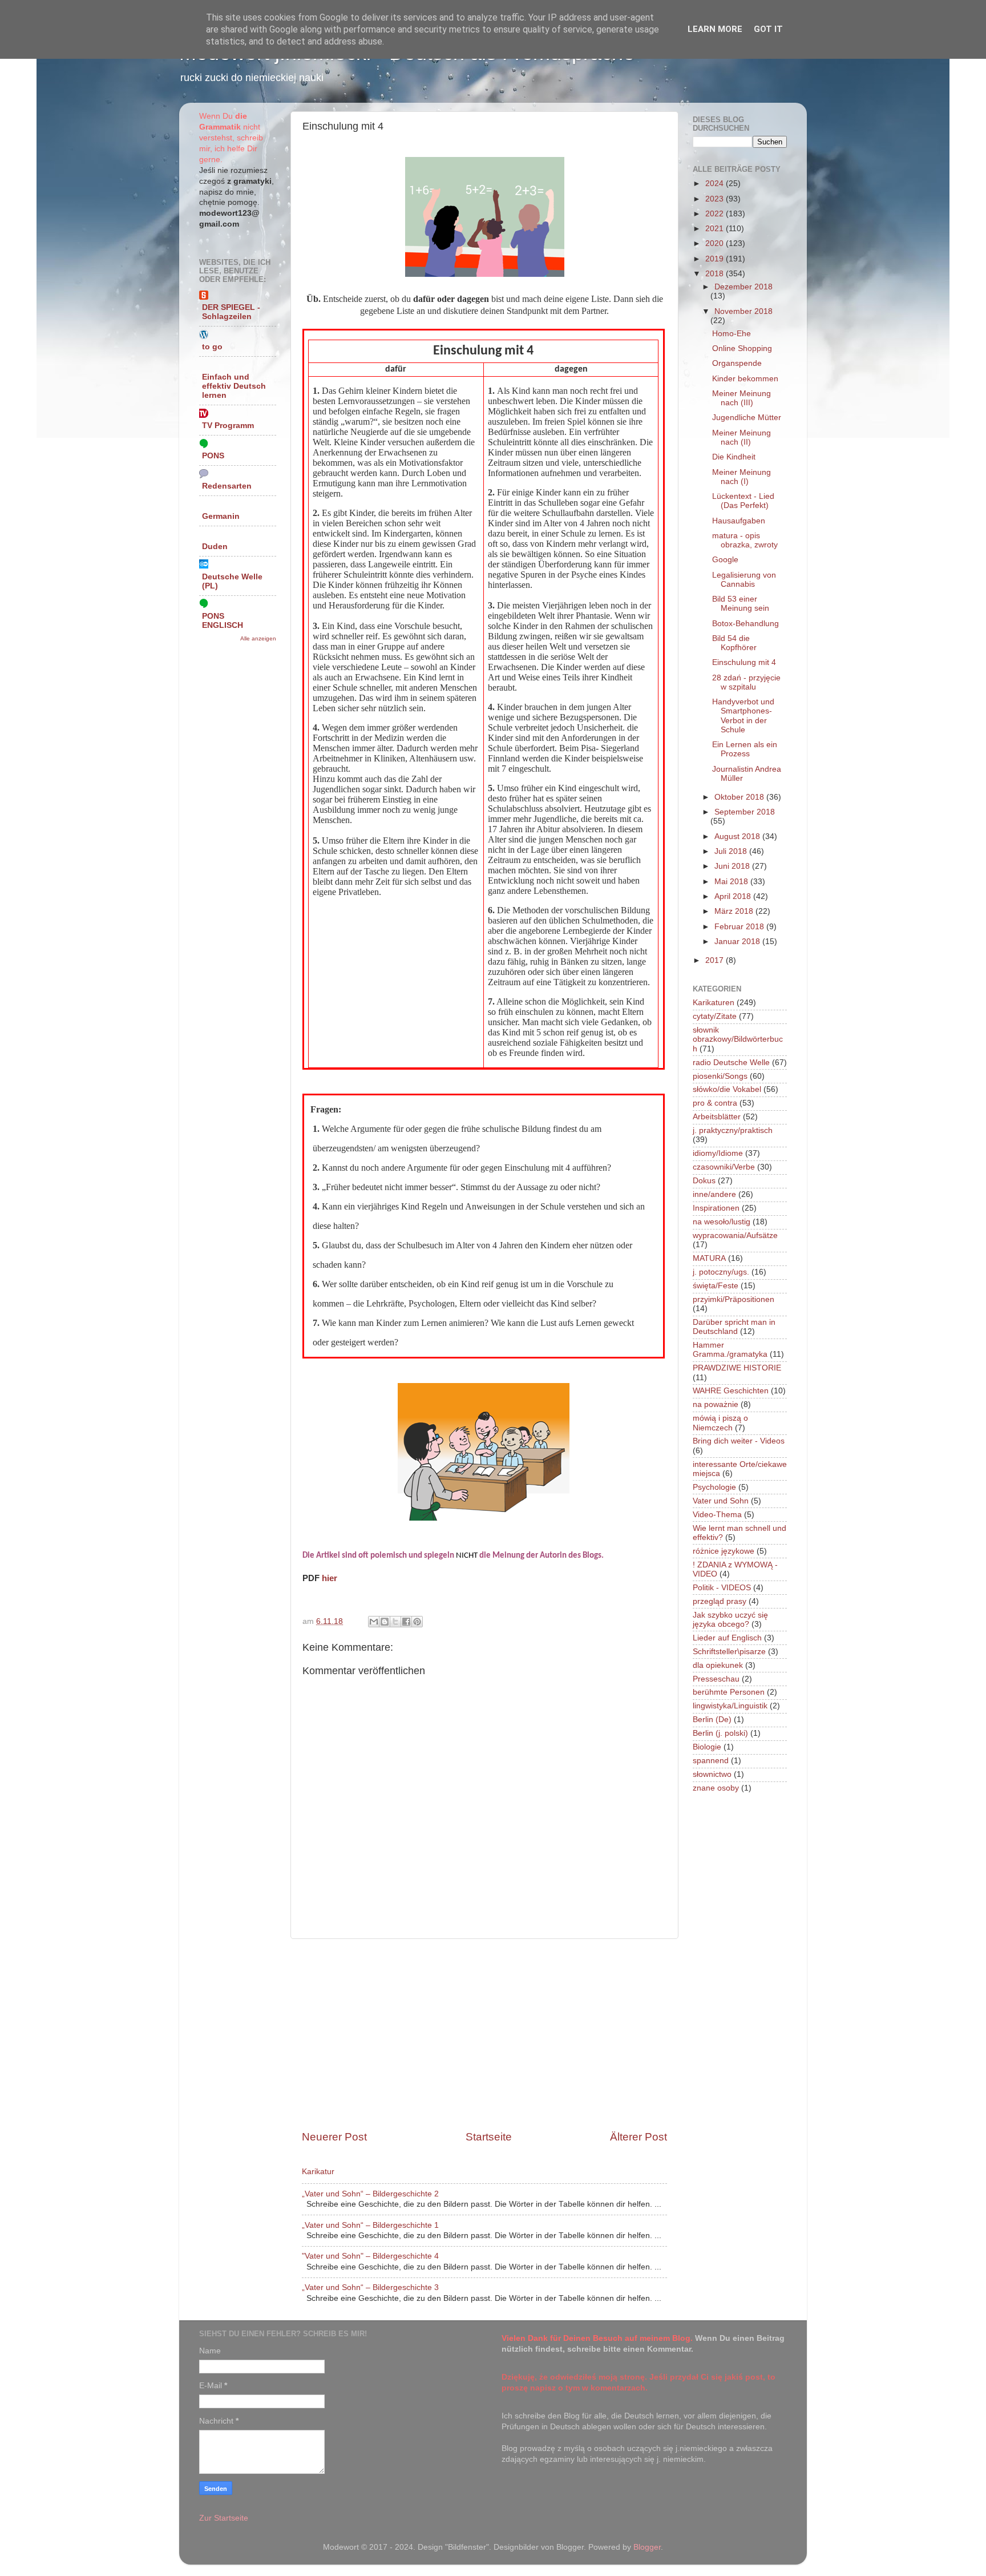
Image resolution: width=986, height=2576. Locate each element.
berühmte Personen (729, 1692)
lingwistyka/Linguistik (730, 1706)
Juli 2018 (732, 851)
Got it (768, 29)
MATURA (709, 1258)
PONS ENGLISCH (223, 621)
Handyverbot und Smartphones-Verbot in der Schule (743, 716)
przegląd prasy (720, 1601)
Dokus (704, 1181)
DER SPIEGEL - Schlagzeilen (231, 312)
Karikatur (318, 2172)
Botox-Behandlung (745, 624)
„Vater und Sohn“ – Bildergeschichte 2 (370, 2194)
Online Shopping (742, 348)
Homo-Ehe (732, 334)
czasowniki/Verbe (724, 1167)
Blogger (647, 2547)
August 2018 (738, 837)
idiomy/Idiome (718, 1153)
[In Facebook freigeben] (406, 1622)
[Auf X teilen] (395, 1622)
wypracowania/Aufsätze (735, 1235)
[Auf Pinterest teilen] (417, 1622)
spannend (711, 1761)
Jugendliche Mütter (747, 418)
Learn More (715, 29)
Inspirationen (716, 1208)
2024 (716, 184)
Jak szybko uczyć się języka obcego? (730, 1620)
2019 (716, 259)
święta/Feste (716, 1286)
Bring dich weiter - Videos (739, 1441)
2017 (716, 960)
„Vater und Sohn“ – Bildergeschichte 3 (370, 2287)
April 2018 (734, 896)
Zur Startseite (224, 2518)
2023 (716, 199)
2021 (716, 229)
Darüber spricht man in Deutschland (734, 1327)
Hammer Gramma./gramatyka (730, 1350)
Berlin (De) (712, 1720)
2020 (716, 243)
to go (212, 347)
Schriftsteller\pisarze (729, 1652)
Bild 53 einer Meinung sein (741, 604)
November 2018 (743, 311)
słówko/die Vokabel (727, 1089)
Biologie (707, 1747)
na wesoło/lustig (722, 1222)
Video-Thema (717, 1515)
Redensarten (227, 486)
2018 (716, 274)
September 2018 (745, 812)
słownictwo (712, 1774)
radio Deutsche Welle (731, 1063)
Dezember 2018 (743, 287)
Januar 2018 (738, 942)
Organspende (737, 363)
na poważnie (716, 1404)
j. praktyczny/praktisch (733, 1130)
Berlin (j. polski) (720, 1733)
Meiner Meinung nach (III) (741, 398)
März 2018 (735, 911)
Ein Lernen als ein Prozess (745, 749)
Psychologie (714, 1487)
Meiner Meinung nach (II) (741, 438)
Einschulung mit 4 (744, 662)
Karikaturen (714, 1003)
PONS (213, 456)
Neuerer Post (334, 2137)
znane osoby (716, 1788)
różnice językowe (724, 1551)
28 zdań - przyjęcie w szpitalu (746, 682)
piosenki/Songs (720, 1076)
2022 (716, 214)
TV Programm (228, 426)
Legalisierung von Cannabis (744, 580)
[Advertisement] (484, 2034)
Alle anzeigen (258, 638)
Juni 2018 (733, 866)
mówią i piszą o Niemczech (720, 1423)
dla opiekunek (718, 1665)
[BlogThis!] (385, 1622)
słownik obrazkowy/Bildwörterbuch (738, 1039)
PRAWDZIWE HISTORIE (737, 1368)
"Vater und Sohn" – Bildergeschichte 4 (370, 2256)
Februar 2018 (740, 927)
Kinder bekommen (745, 379)
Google (725, 560)
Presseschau (716, 1679)
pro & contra (715, 1103)
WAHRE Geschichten (731, 1391)
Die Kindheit (734, 457)
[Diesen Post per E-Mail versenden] (374, 1622)
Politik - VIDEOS (722, 1588)
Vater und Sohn (721, 1501)
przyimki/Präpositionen (734, 1299)
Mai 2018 (732, 882)
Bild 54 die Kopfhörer (734, 643)
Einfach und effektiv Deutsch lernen (234, 386)
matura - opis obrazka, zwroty (745, 540)
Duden (215, 547)
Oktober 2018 (740, 797)
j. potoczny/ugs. (721, 1272)
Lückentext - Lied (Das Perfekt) (743, 501)
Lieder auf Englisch (727, 1638)
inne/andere (714, 1194)
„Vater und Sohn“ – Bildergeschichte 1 (370, 2225)
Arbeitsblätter (717, 1117)
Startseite (489, 2137)
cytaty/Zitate (715, 1016)
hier (330, 1578)
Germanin (221, 516)
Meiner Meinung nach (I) (741, 477)
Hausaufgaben (739, 521)
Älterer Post (639, 2137)
